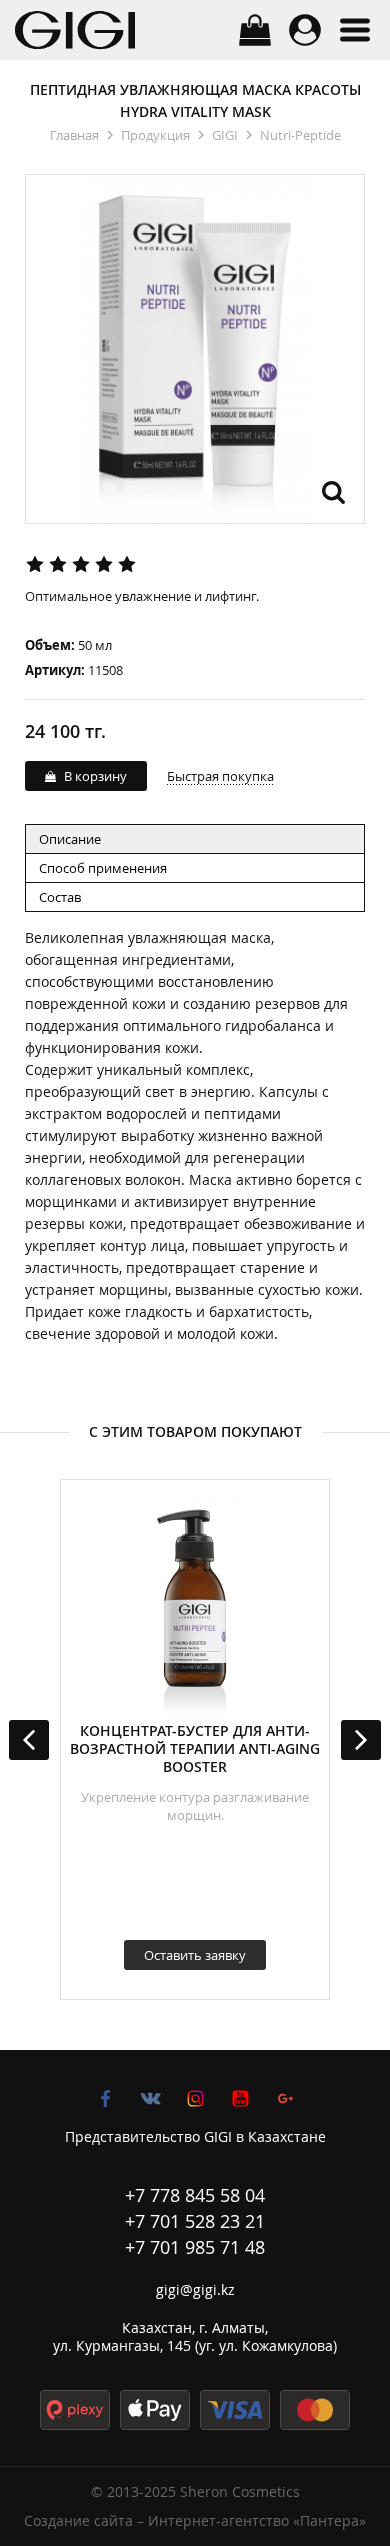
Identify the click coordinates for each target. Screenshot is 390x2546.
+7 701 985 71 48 (195, 2247)
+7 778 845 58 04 (195, 2195)
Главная (74, 135)
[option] (195, 1739)
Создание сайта (78, 2520)
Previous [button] (29, 1740)
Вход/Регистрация (305, 30)
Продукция (155, 135)
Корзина (255, 30)
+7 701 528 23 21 (195, 2221)
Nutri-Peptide (300, 135)
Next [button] (361, 1740)
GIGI (225, 135)
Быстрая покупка (220, 776)
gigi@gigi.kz (195, 2289)
